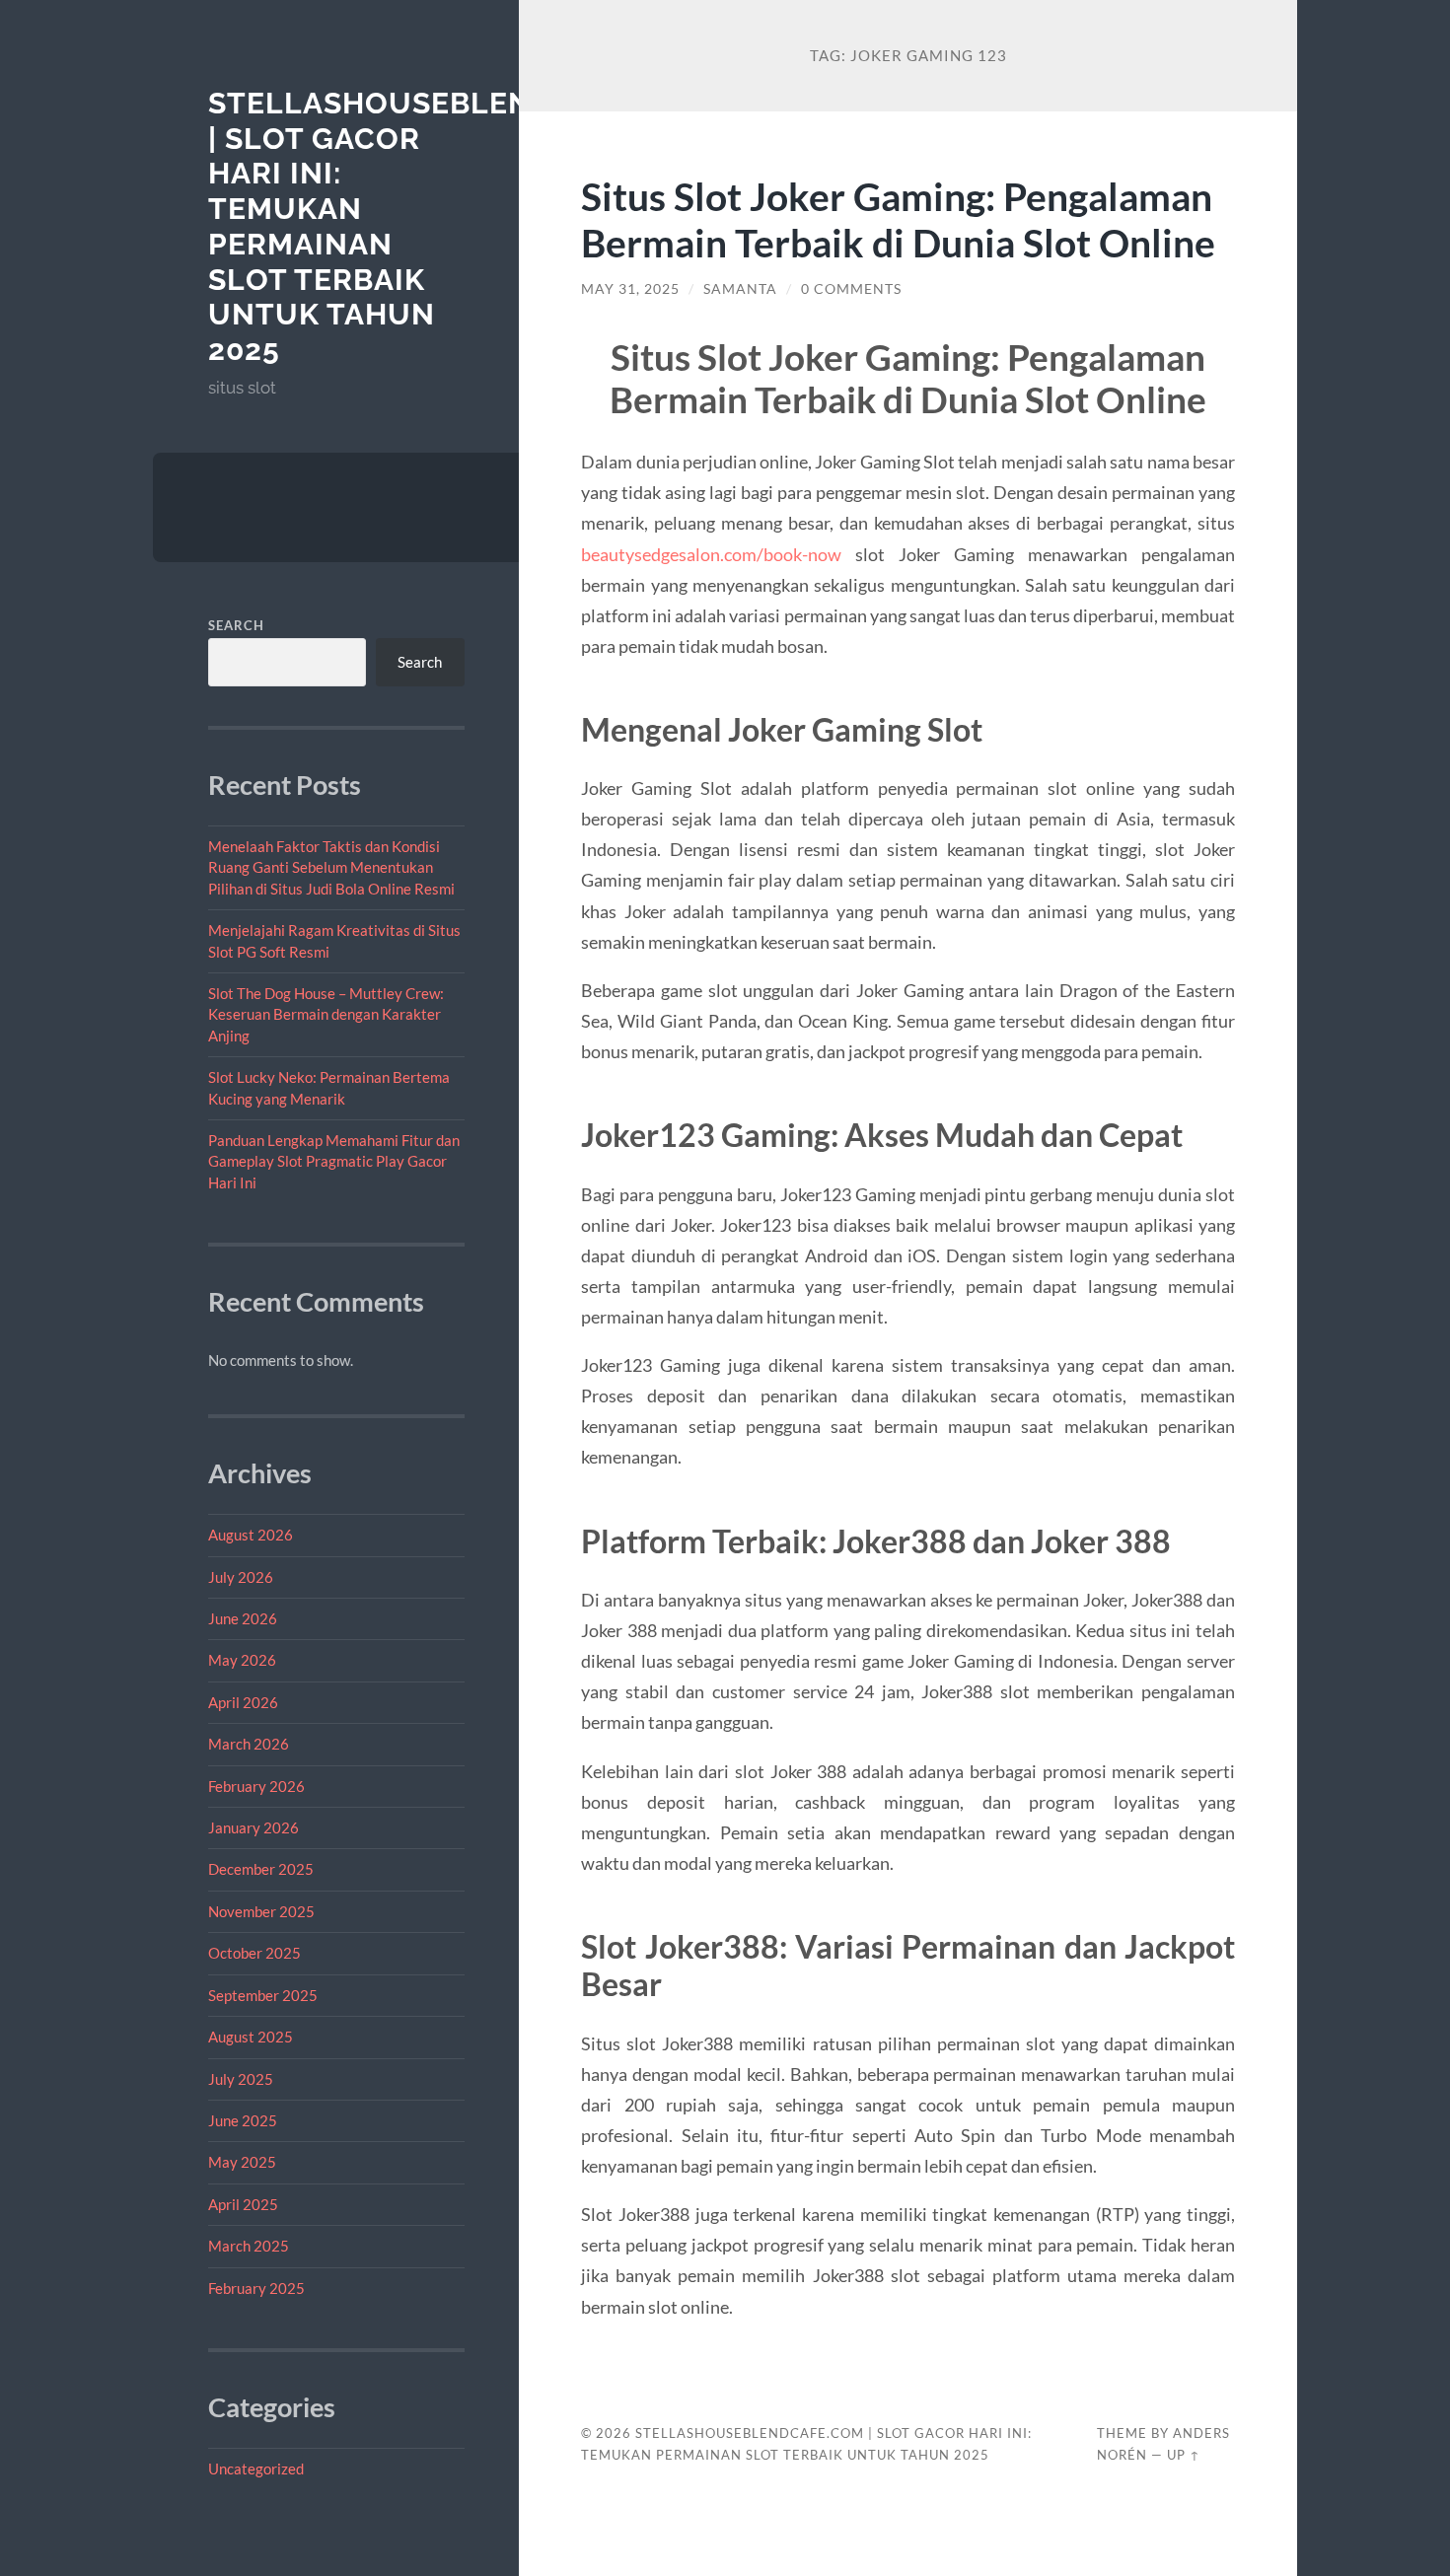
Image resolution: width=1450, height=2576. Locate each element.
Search (236, 625)
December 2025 (261, 1869)
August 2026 (251, 1535)
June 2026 (243, 1618)
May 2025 (242, 2162)
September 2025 (263, 1995)
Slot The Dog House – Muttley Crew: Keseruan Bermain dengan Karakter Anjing (326, 1014)
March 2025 (249, 2246)
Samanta (740, 289)
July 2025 (241, 2079)
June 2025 (243, 2120)
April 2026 (243, 1702)
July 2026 (241, 1577)
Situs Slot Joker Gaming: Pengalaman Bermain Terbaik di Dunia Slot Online (898, 219)
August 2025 (251, 2037)
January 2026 (254, 1827)
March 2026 (249, 1744)
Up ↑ (1184, 2455)
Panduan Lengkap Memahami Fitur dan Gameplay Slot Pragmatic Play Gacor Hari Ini (334, 1161)
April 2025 (243, 2204)
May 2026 (242, 1660)
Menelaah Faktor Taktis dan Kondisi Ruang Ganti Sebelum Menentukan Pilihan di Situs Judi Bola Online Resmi (331, 867)
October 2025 (254, 1953)
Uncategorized (256, 2469)
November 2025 (261, 1911)
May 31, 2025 (630, 289)
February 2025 (256, 2288)
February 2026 (256, 1786)
